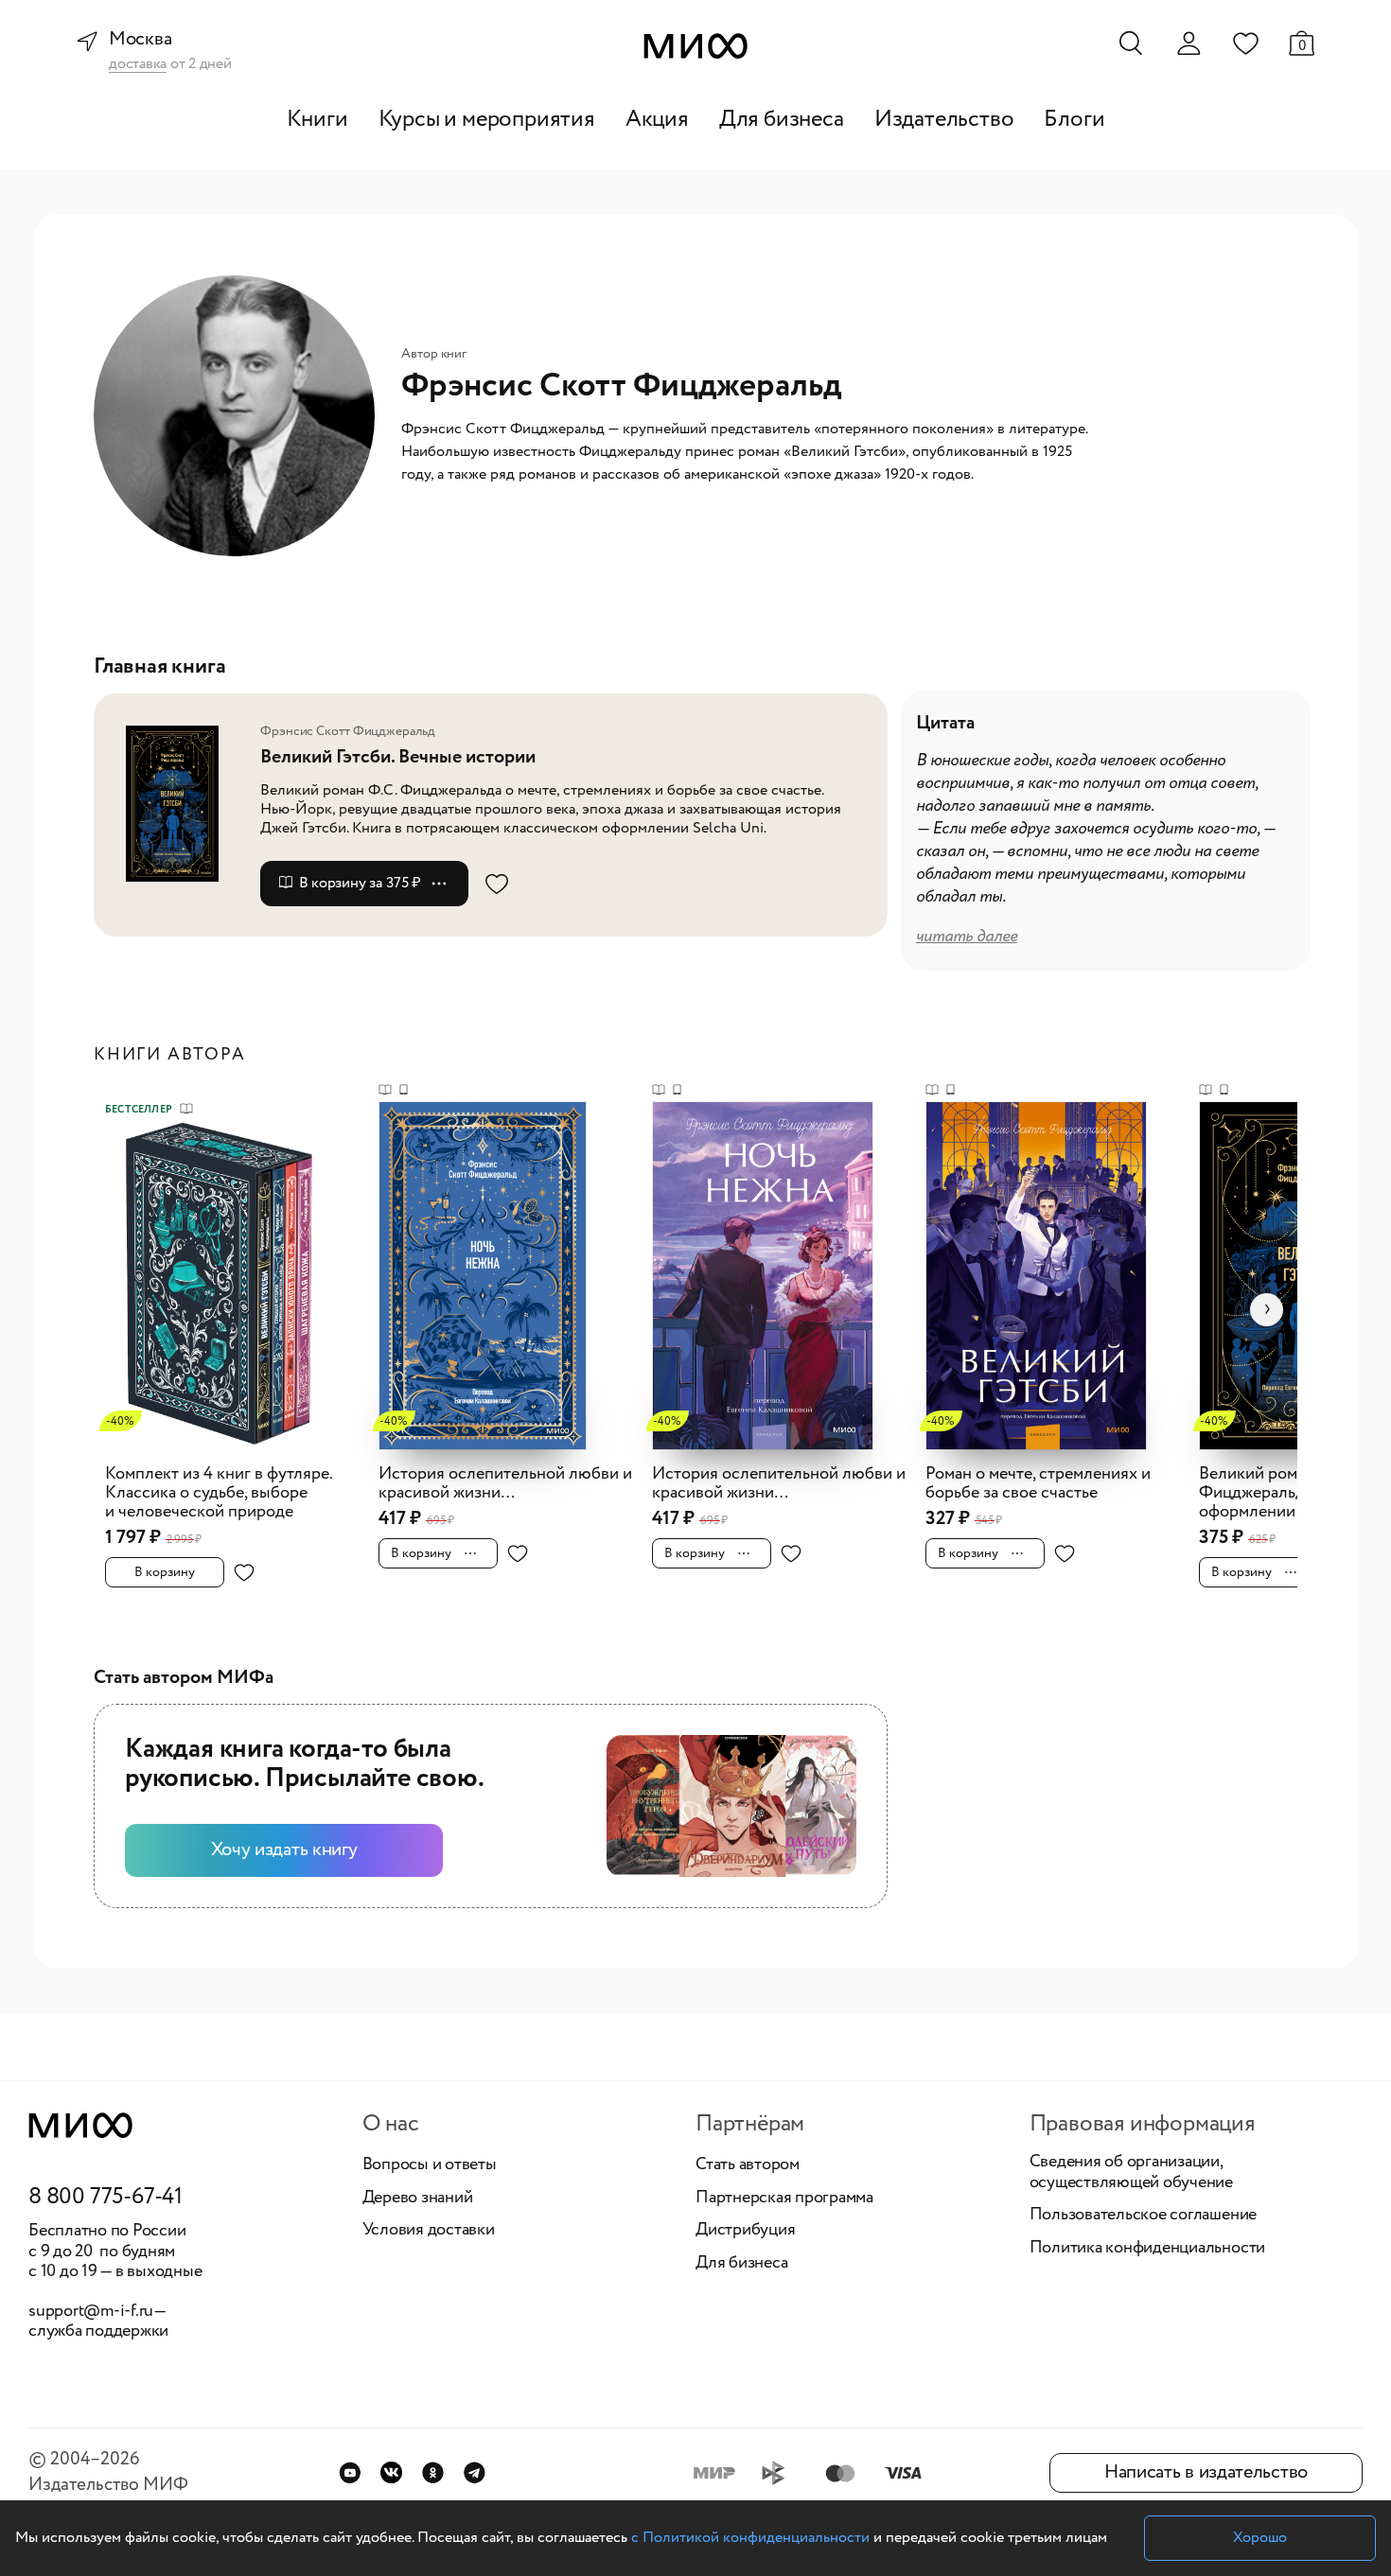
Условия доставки (429, 2231)
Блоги (1074, 120)
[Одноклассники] (433, 2472)
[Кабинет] (1189, 44)
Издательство (944, 120)
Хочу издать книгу (284, 1850)
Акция (657, 120)
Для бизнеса (782, 120)
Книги (317, 120)
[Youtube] (350, 2472)
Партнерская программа (784, 2199)
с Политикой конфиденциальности (750, 2538)
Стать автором (748, 2165)
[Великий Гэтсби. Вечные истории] (185, 804)
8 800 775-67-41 (106, 2198)
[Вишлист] (1245, 43)
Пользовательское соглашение (1144, 2216)
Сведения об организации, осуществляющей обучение (1131, 2173)
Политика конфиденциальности (1148, 2249)
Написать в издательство (1206, 2472)
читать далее (967, 937)
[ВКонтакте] (391, 2472)
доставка (138, 65)
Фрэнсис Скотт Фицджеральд (348, 731)
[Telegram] (475, 2472)
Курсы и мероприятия (487, 120)
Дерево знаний (418, 2199)
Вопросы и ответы (430, 2165)
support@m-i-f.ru (91, 2311)
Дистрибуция (745, 2231)
